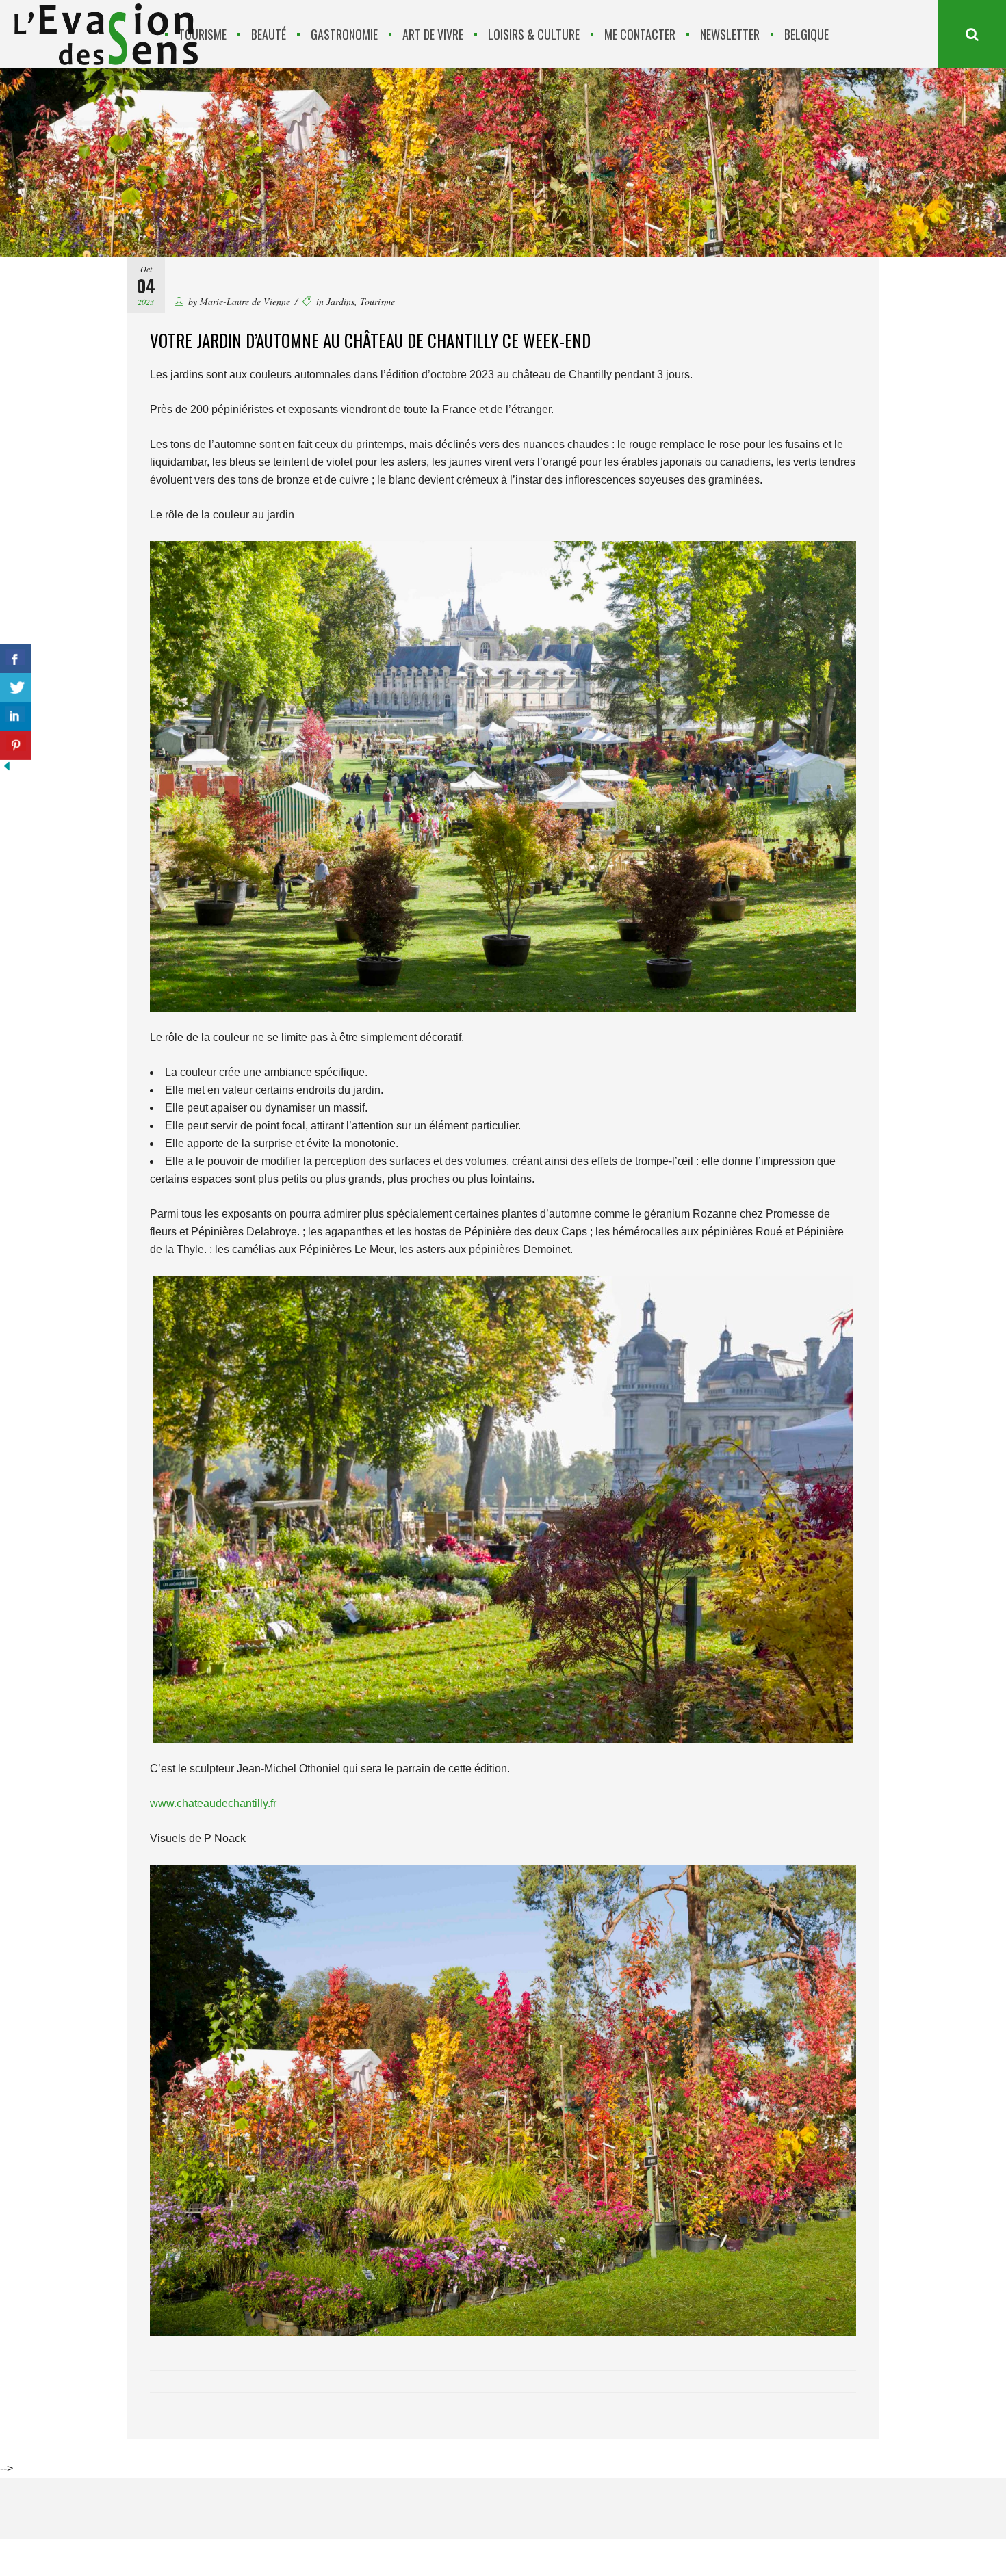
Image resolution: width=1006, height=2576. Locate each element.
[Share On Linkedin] (15, 717)
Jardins (340, 301)
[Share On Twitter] (15, 688)
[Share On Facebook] (15, 659)
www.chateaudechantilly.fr (213, 1803)
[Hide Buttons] (7, 769)
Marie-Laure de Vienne (245, 301)
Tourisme (377, 301)
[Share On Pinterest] (15, 745)
